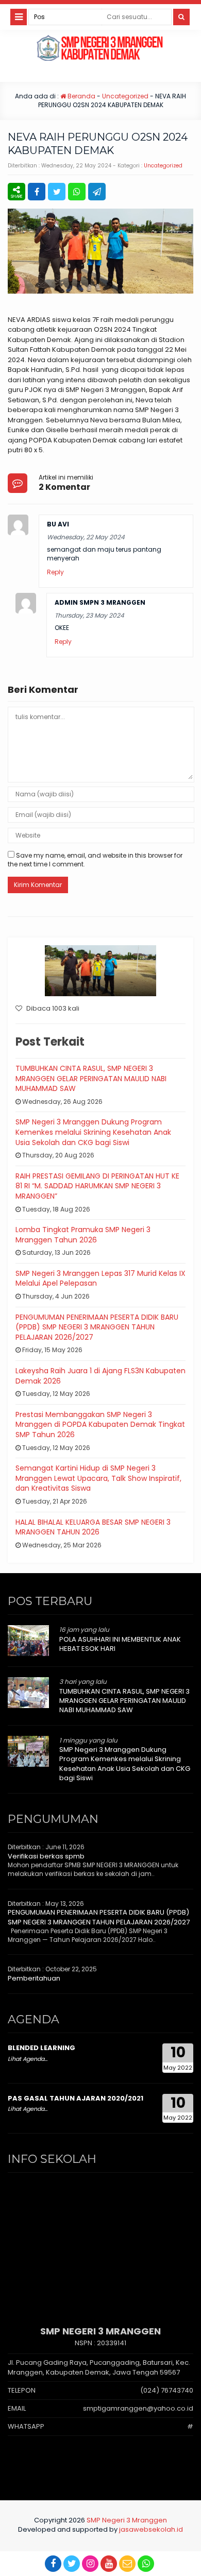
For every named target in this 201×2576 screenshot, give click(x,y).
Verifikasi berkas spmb (46, 1856)
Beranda (81, 96)
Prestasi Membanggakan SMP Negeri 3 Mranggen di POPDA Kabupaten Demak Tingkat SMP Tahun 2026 (100, 1425)
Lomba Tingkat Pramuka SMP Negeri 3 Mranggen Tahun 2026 (83, 1235)
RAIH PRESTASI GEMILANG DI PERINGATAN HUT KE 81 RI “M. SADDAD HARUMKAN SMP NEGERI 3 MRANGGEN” (97, 1186)
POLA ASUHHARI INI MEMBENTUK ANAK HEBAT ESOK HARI (120, 1644)
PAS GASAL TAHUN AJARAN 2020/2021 (76, 2098)
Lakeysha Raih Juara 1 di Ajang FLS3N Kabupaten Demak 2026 (100, 1376)
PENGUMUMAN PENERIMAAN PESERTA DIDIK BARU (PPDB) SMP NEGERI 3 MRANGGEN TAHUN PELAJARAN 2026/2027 (97, 1327)
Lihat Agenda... (28, 2059)
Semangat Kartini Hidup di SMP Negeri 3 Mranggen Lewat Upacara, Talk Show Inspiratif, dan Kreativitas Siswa (98, 1478)
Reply (55, 572)
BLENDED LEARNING (41, 2048)
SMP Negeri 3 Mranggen (127, 2520)
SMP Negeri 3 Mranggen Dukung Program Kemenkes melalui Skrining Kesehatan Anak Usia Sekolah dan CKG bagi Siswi (93, 1132)
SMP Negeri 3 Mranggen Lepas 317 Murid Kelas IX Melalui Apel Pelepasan (100, 1278)
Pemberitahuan (34, 1978)
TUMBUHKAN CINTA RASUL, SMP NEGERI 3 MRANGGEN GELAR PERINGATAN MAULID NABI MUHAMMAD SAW (91, 1078)
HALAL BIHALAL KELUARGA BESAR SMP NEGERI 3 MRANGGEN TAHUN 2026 (93, 1527)
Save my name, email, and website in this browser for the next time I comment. (95, 860)
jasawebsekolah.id (151, 2529)
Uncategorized (125, 96)
